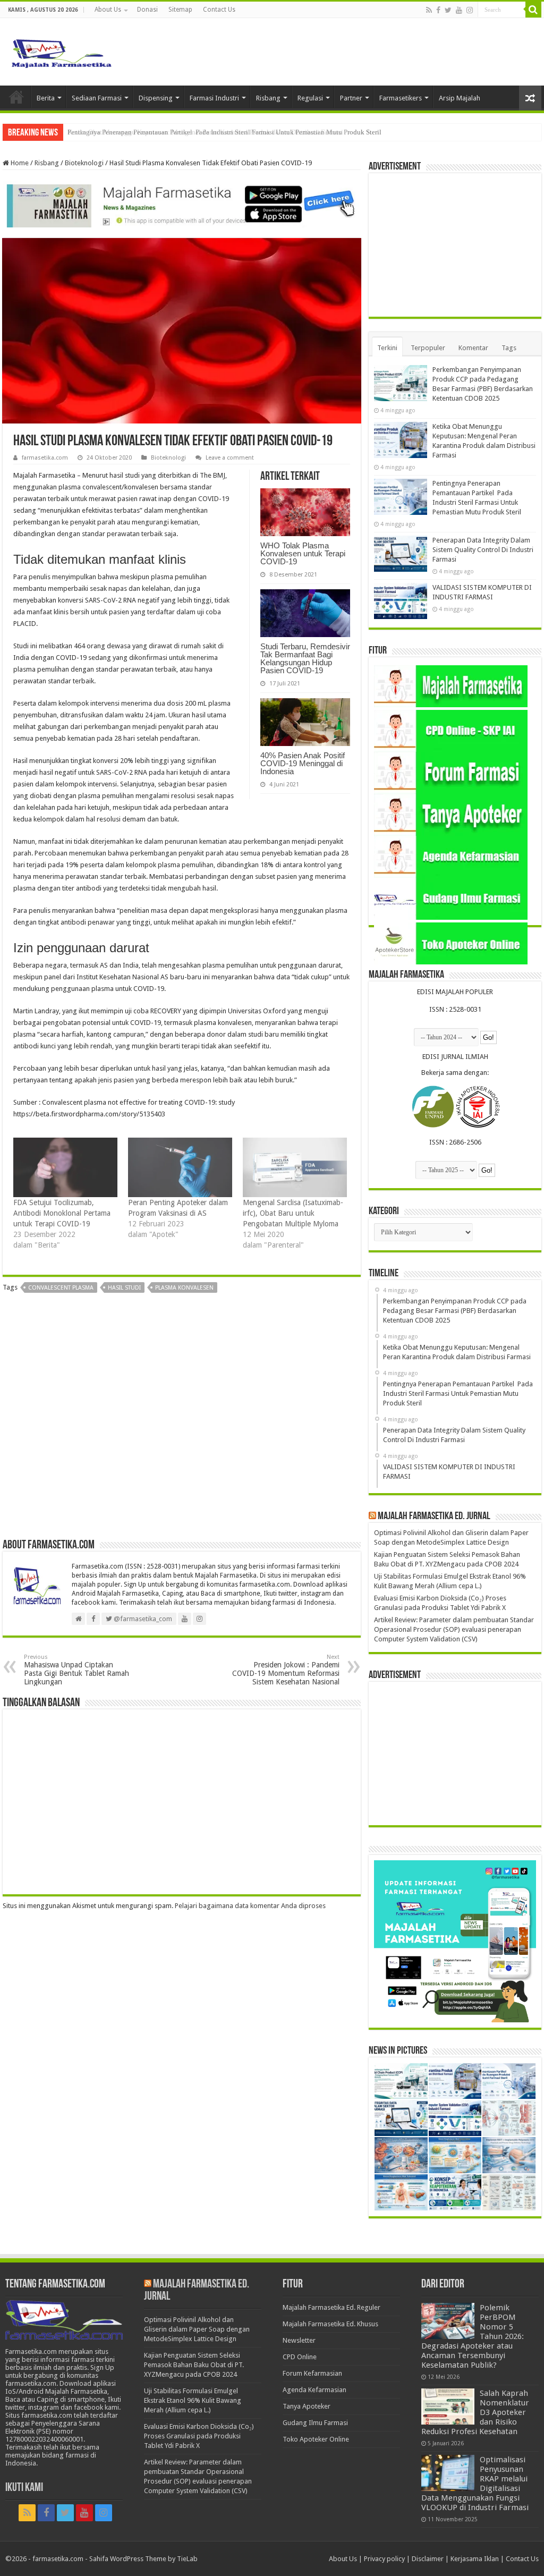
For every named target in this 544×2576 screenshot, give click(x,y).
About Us (108, 10)
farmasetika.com (45, 458)
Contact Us (219, 10)
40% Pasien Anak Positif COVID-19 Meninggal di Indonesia (303, 763)
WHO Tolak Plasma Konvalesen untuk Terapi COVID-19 (303, 553)
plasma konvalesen (184, 1288)
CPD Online (300, 2357)
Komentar (473, 348)
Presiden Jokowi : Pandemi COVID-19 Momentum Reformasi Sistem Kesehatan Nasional (286, 1670)
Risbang (268, 98)
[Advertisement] (182, 1420)
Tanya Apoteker (307, 2406)
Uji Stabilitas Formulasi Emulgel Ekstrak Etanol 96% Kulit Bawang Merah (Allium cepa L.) (193, 2400)
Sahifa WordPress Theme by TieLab (143, 2559)
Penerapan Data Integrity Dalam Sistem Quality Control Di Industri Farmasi (483, 550)
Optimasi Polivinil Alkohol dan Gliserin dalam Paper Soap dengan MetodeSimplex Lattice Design (197, 2329)
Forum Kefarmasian (312, 2373)
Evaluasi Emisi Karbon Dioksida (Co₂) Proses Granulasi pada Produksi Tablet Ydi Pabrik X (199, 2436)
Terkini (387, 348)
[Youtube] (459, 10)
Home (16, 97)
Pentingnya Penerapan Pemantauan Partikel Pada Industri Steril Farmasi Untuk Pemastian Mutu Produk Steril (224, 132)
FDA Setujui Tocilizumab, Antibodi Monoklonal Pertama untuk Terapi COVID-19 (62, 1213)
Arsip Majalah (460, 98)
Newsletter (299, 2340)
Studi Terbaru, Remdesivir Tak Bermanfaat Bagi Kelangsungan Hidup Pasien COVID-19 (305, 658)
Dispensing (156, 98)
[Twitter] (448, 10)
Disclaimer (428, 2559)
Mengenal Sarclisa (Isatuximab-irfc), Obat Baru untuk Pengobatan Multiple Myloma (293, 1213)
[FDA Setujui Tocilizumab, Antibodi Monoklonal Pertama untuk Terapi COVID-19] (65, 1167)
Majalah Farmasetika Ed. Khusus (330, 2324)
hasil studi (124, 1288)
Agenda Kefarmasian (314, 2390)
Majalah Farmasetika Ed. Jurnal (434, 1516)
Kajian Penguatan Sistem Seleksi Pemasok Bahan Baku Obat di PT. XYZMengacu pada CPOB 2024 (194, 2365)
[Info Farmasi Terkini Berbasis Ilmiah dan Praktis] (61, 51)
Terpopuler (428, 348)
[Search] (533, 10)
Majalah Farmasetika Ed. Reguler (331, 2307)
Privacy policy (384, 2559)
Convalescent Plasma (61, 1288)
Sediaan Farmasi (97, 98)
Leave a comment (230, 458)
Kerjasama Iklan (475, 2559)
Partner (351, 98)
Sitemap (180, 10)
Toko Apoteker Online (316, 2439)
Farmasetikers (401, 98)
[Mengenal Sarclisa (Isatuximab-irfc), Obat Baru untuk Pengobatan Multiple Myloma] (295, 1167)
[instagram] (470, 10)
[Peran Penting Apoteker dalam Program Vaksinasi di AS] (180, 1167)
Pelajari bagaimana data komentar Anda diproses (250, 1906)
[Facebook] (438, 10)
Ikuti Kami (24, 2488)
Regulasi (310, 98)
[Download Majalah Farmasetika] (182, 204)
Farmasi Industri (214, 98)
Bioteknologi (84, 163)
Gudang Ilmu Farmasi (315, 2423)
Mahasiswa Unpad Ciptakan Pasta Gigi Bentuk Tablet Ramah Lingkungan (76, 1670)
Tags (509, 348)
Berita (46, 98)
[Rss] (429, 10)
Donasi (147, 10)
